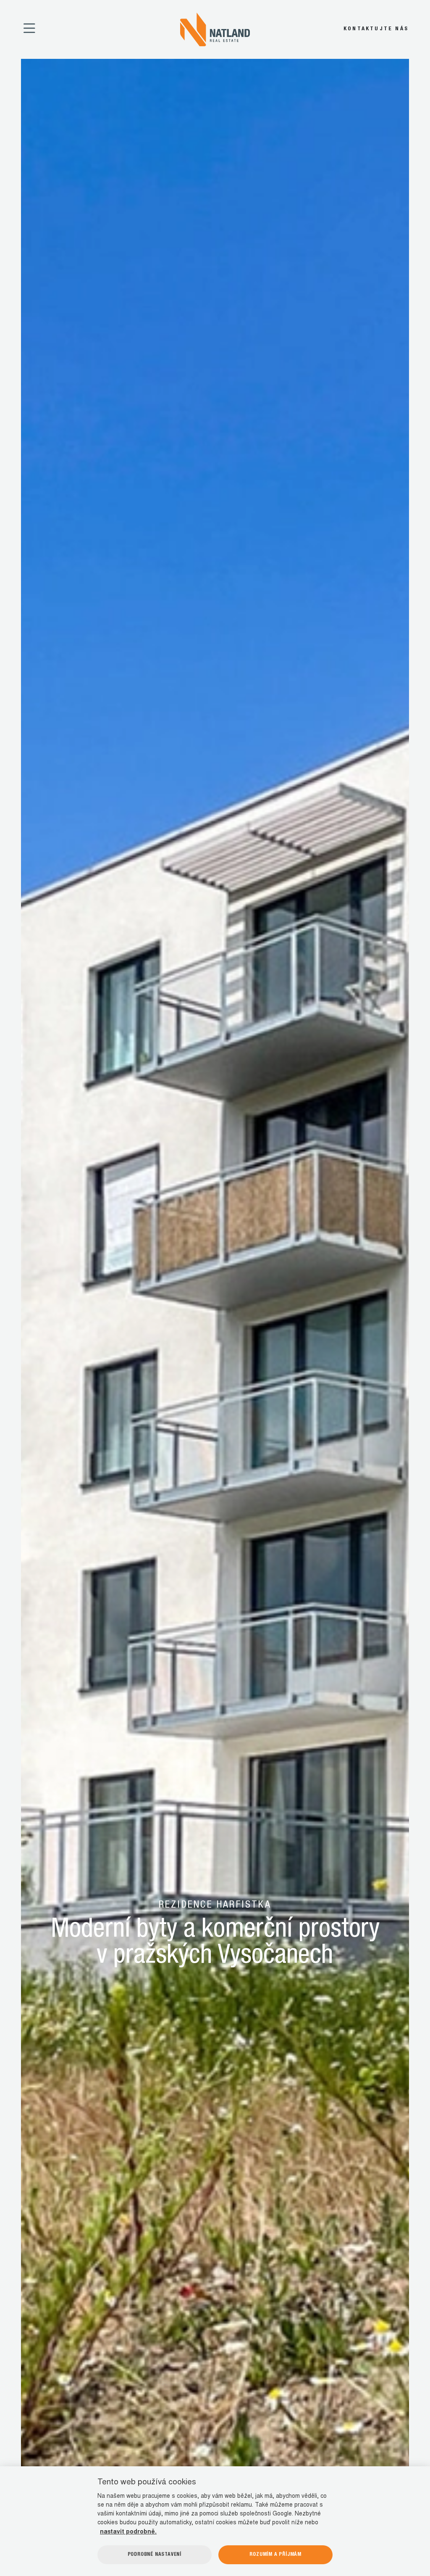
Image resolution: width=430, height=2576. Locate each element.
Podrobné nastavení (155, 2555)
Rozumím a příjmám (275, 2555)
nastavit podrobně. (128, 2532)
